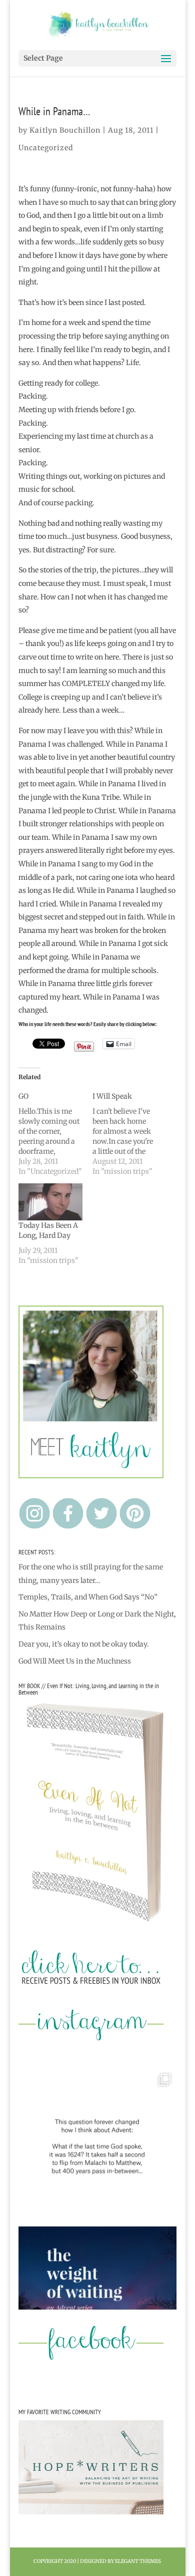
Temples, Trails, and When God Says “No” (88, 1597)
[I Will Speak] (129, 1134)
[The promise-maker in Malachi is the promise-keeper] (97, 2147)
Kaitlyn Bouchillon (65, 130)
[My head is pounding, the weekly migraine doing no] (97, 2306)
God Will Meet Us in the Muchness (75, 1661)
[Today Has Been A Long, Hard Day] (50, 1202)
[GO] (55, 1134)
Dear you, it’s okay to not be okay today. (84, 1644)
